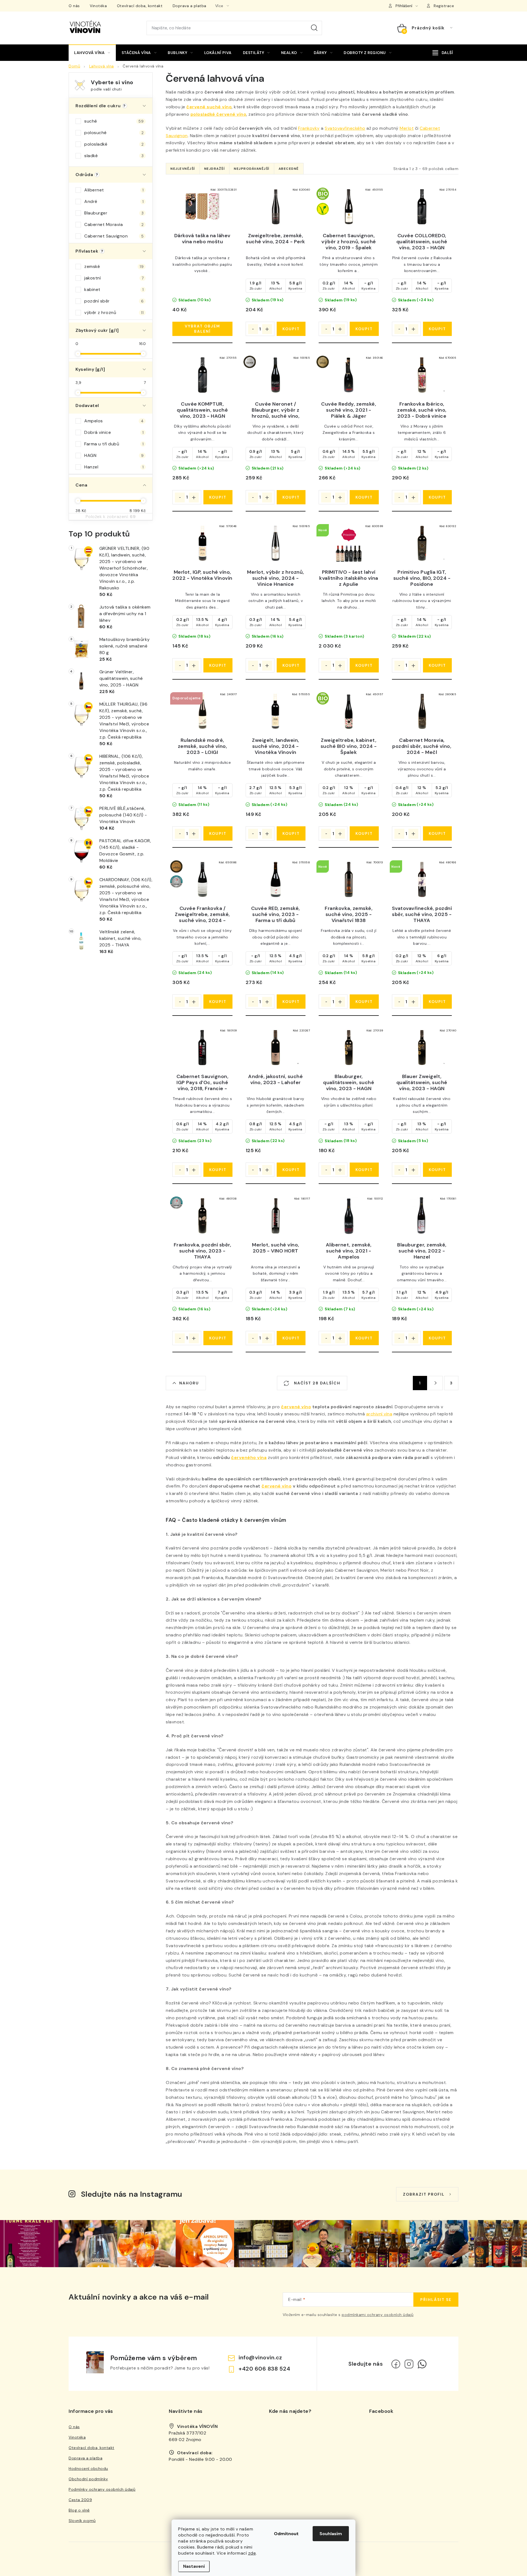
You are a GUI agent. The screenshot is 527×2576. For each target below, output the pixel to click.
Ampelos (114, 421)
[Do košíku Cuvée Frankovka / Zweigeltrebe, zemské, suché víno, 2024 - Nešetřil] (218, 1002)
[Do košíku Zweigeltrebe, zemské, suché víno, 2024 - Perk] (291, 329)
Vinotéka (98, 6)
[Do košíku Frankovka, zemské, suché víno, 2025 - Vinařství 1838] (364, 1002)
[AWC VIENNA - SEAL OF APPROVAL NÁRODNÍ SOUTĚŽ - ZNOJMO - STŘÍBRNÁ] (202, 880)
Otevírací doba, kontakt (140, 6)
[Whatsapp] (422, 2364)
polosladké (114, 144)
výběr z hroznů (114, 313)
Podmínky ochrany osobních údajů (102, 2489)
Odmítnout (286, 2534)
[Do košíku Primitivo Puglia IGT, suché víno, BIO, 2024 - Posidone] (437, 665)
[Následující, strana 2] (436, 1383)
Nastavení (194, 2566)
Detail (202, 329)
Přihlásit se (436, 2300)
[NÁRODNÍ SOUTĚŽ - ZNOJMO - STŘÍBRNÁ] (202, 1216)
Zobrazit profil (424, 2194)
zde (252, 2553)
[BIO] (349, 711)
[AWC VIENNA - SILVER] (276, 375)
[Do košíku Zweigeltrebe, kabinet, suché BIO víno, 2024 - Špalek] (364, 833)
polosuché (114, 133)
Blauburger (114, 213)
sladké (114, 156)
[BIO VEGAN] (349, 207)
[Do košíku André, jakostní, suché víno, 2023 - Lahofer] (291, 1170)
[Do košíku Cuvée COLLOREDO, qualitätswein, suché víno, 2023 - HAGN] (437, 329)
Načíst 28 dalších (316, 1383)
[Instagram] (409, 2364)
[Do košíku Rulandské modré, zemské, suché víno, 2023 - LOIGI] (218, 833)
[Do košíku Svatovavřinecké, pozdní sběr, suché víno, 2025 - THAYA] (437, 1002)
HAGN (114, 455)
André (114, 201)
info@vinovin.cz (260, 2357)
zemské (114, 266)
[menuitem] (92, 53)
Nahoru (189, 1383)
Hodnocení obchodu (88, 2468)
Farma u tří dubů (114, 444)
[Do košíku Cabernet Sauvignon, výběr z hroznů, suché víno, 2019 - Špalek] (364, 329)
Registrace (444, 6)
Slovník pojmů (82, 2521)
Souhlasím (331, 2534)
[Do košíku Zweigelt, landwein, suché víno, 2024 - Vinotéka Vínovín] (291, 833)
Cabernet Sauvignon (114, 236)
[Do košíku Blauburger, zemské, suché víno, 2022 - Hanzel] (437, 1338)
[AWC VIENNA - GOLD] (349, 375)
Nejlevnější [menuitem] (183, 169)
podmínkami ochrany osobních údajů (378, 2315)
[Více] (443, 53)
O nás (74, 6)
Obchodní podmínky (88, 2479)
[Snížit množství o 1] (253, 329)
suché (114, 121)
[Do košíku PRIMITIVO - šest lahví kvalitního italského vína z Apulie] (364, 665)
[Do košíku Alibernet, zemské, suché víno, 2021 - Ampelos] (364, 1338)
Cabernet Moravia (114, 224)
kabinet (114, 289)
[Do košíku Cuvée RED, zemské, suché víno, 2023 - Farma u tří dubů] (291, 1002)
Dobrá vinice (114, 432)
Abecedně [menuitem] (289, 169)
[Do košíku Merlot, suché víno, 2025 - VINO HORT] (291, 1338)
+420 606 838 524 (264, 2369)
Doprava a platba (190, 6)
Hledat (314, 28)
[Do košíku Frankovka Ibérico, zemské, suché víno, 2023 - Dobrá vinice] (437, 497)
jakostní (114, 278)
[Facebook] (396, 2364)
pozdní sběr (114, 301)
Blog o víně (79, 2510)
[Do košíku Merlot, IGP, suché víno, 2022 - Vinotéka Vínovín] (218, 665)
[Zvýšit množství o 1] (267, 329)
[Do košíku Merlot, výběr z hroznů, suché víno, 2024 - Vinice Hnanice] (291, 665)
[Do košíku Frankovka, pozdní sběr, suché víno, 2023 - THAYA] (218, 1338)
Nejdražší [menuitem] (215, 169)
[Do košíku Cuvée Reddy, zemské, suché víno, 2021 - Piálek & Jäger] (364, 497)
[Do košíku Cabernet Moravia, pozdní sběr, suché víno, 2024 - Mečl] (437, 833)
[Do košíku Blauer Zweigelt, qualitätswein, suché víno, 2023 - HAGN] (437, 1170)
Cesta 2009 (80, 2500)
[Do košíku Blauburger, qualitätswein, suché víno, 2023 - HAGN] (364, 1170)
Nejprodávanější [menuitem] (252, 169)
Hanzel (114, 467)
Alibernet (114, 190)
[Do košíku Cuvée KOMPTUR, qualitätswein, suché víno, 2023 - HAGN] (218, 497)
